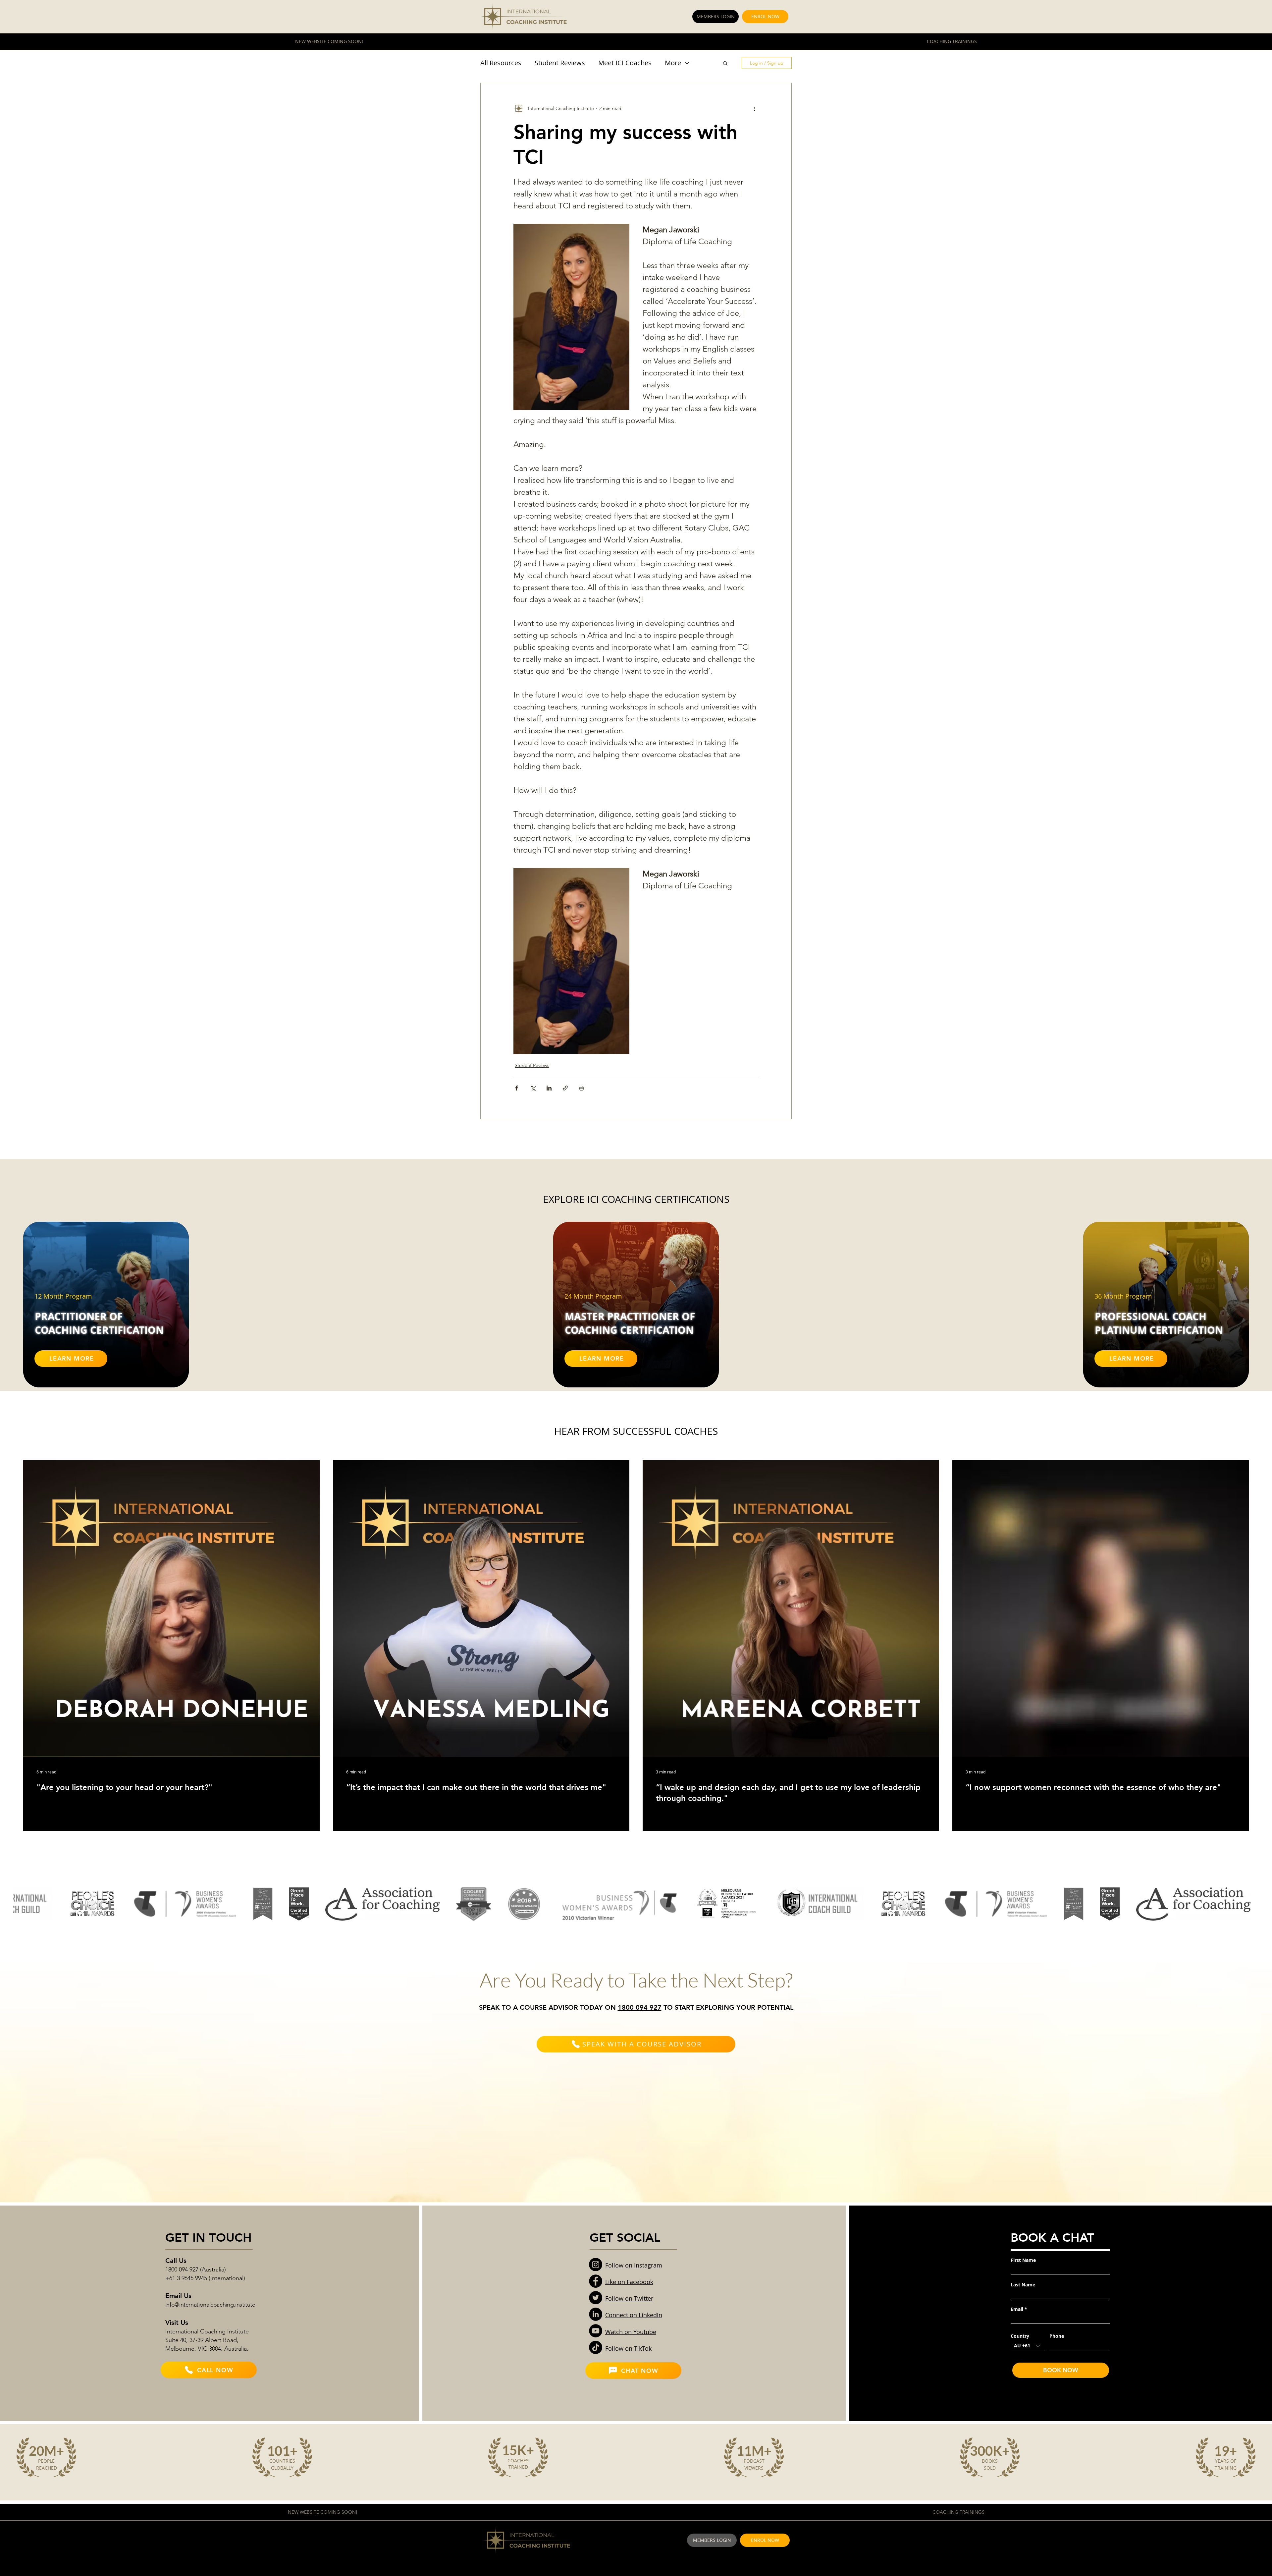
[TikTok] (596, 2347)
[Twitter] (596, 2298)
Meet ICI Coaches (625, 63)
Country (1020, 2336)
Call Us (176, 2261)
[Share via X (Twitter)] (533, 1088)
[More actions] (755, 108)
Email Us (178, 2296)
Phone (1057, 2336)
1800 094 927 (640, 2007)
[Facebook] (596, 2281)
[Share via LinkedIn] (549, 1088)
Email (1017, 2309)
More (673, 63)
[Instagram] (596, 2265)
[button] (725, 63)
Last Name (1023, 2285)
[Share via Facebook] (517, 1088)
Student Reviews (560, 63)
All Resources (501, 63)
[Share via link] (565, 1088)
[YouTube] (596, 2331)
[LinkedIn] (596, 2314)
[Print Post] (582, 1088)
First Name (1023, 2260)
